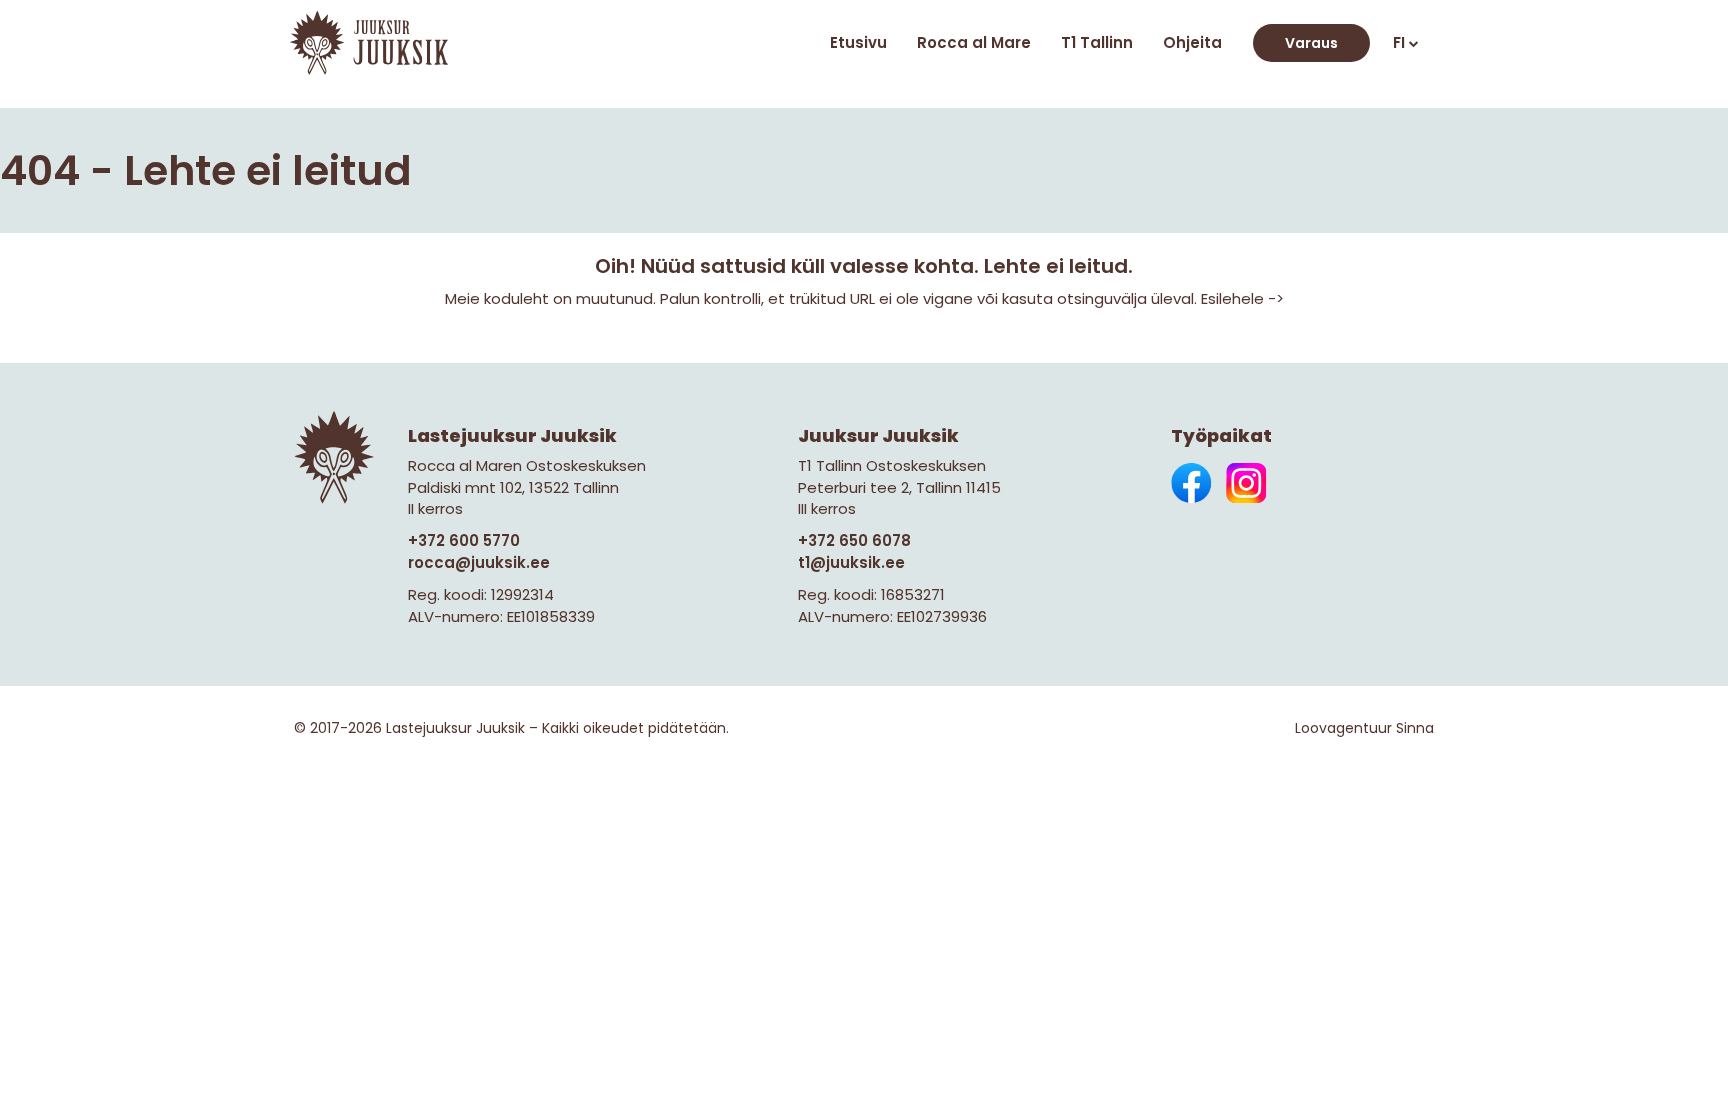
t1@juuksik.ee (851, 562)
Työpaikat (1221, 435)
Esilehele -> (1242, 298)
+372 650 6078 (854, 540)
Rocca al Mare (974, 42)
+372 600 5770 (464, 540)
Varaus (1311, 43)
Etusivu (858, 42)
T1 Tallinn (1097, 42)
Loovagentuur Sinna (1364, 728)
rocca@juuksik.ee (479, 562)
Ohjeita (1192, 42)
